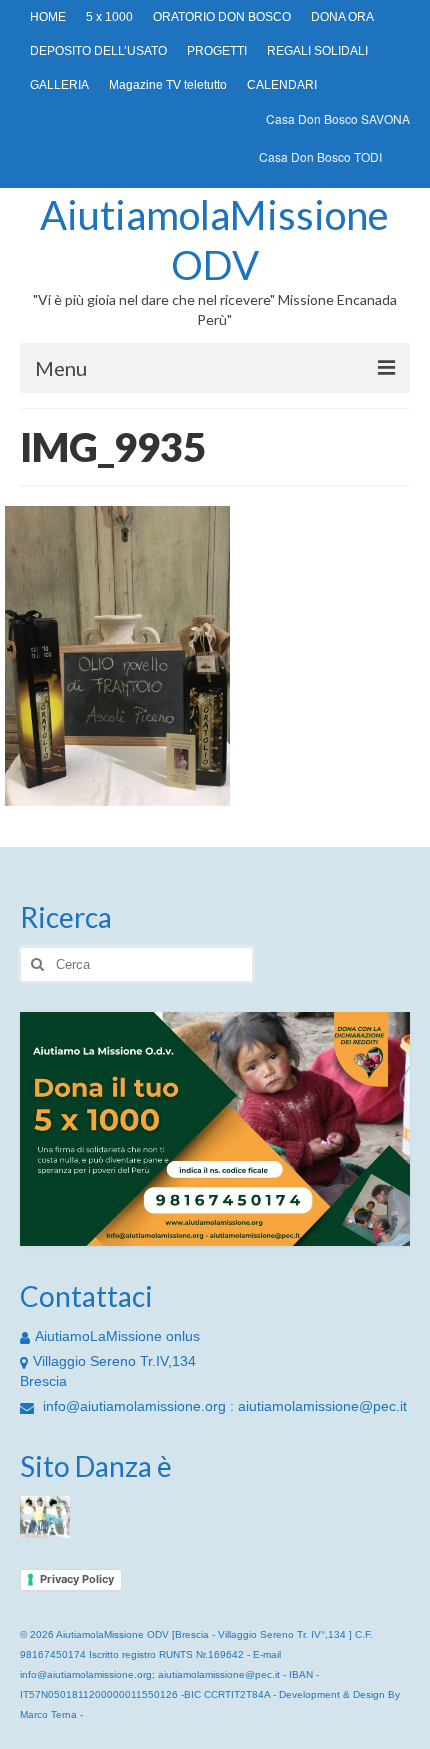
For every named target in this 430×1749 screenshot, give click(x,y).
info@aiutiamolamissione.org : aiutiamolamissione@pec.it (223, 1406)
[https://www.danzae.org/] (45, 1516)
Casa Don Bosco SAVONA (338, 118)
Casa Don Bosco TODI (320, 156)
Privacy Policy (77, 1579)
